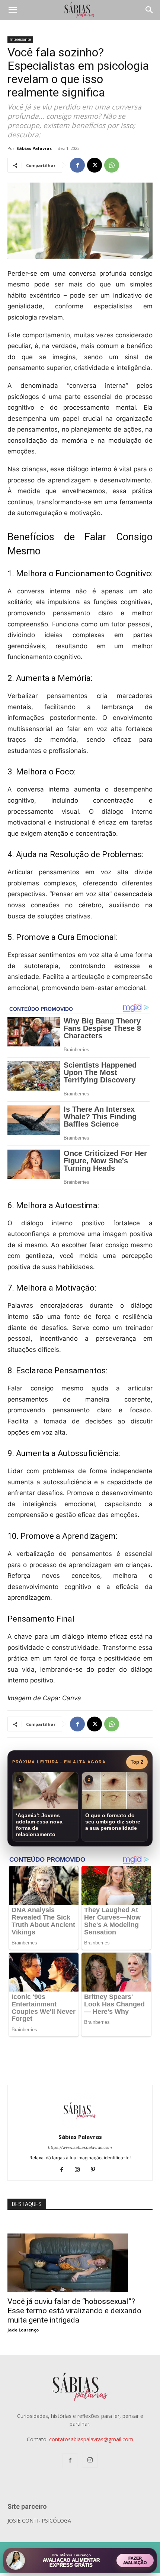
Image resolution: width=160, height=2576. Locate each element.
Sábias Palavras (34, 148)
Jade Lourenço (23, 2330)
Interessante (20, 39)
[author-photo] (80, 2126)
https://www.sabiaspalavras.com (80, 2147)
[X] (95, 165)
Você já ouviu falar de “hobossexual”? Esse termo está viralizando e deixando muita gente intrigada (74, 2311)
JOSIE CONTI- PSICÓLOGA (39, 2521)
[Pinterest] (96, 2170)
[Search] (150, 10)
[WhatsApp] (112, 165)
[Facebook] (77, 165)
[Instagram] (80, 2170)
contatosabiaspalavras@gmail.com (91, 2439)
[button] (13, 10)
